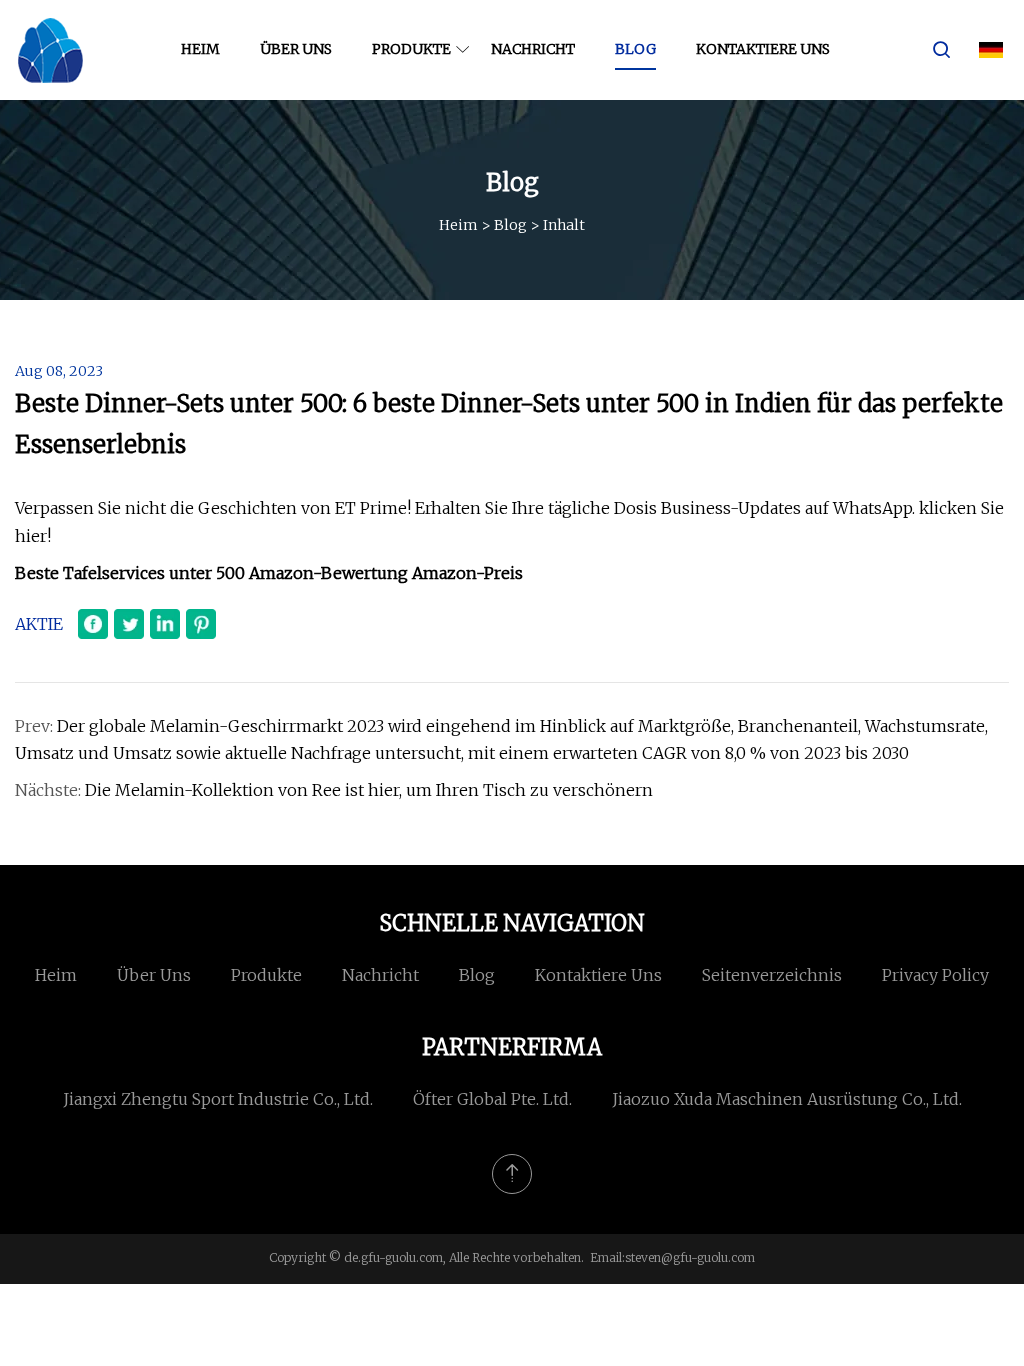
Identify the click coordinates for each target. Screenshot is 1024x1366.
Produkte (411, 49)
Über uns (296, 49)
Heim (200, 49)
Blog (635, 49)
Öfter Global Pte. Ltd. (492, 1099)
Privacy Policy (935, 975)
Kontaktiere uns (763, 49)
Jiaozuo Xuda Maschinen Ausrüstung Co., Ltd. (787, 1099)
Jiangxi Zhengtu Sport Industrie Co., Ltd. (218, 1099)
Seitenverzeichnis (772, 975)
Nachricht (533, 49)
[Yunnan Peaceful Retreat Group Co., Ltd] (50, 50)
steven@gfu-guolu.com (690, 1257)
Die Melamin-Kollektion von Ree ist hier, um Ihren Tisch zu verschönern (369, 790)
